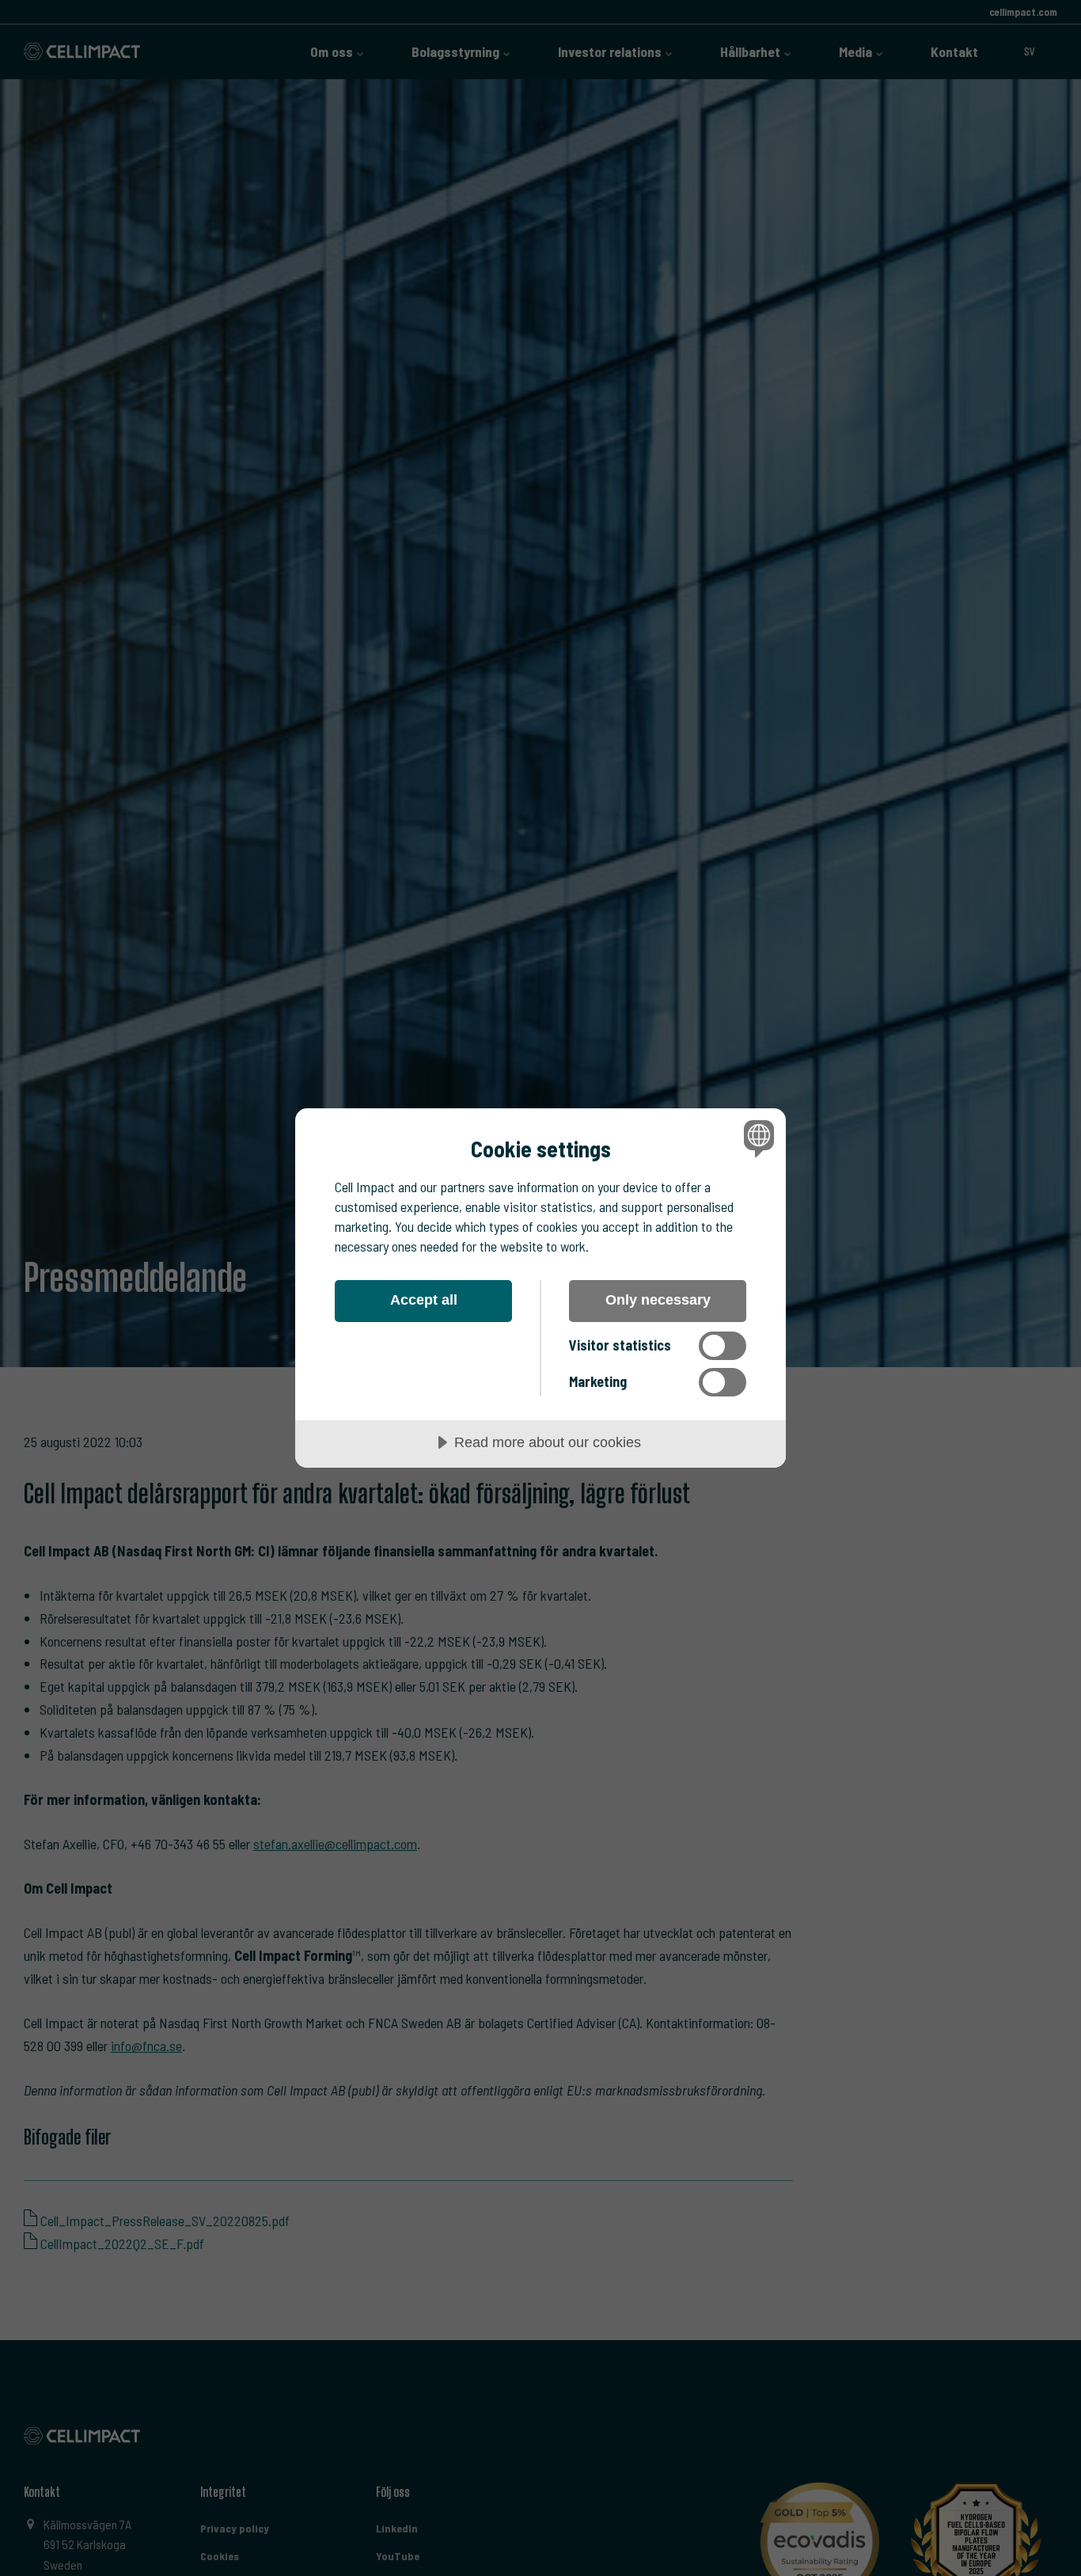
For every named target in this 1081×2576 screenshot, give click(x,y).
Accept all (424, 1300)
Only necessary (658, 1300)
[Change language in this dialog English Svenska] (756, 1138)
